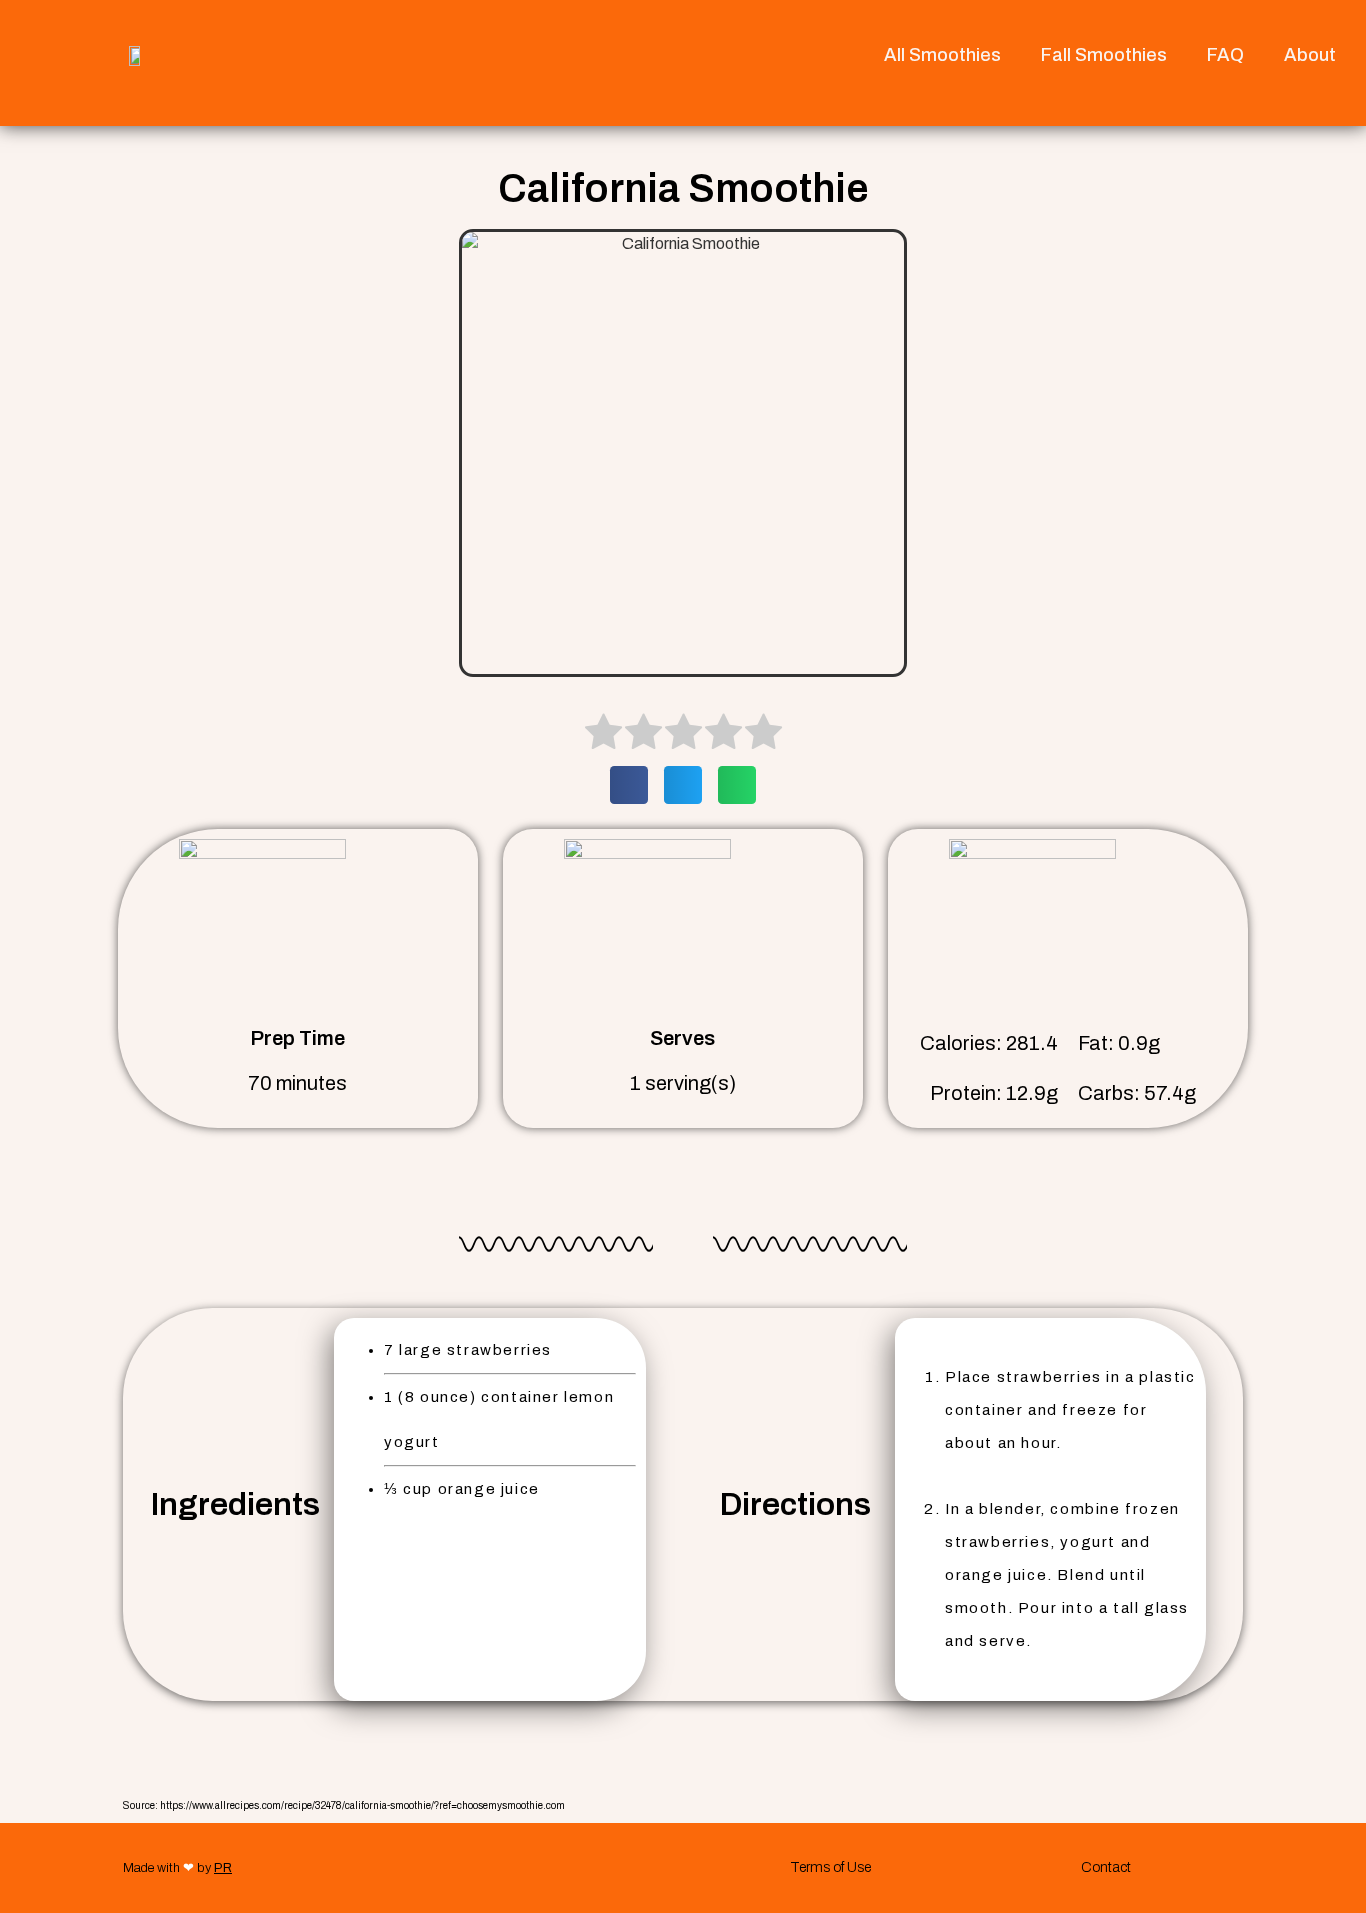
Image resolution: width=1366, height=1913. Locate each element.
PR (223, 1868)
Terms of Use (830, 1867)
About (1310, 55)
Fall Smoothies (1104, 55)
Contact (1106, 1867)
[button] (629, 785)
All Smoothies (942, 55)
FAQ (1225, 55)
